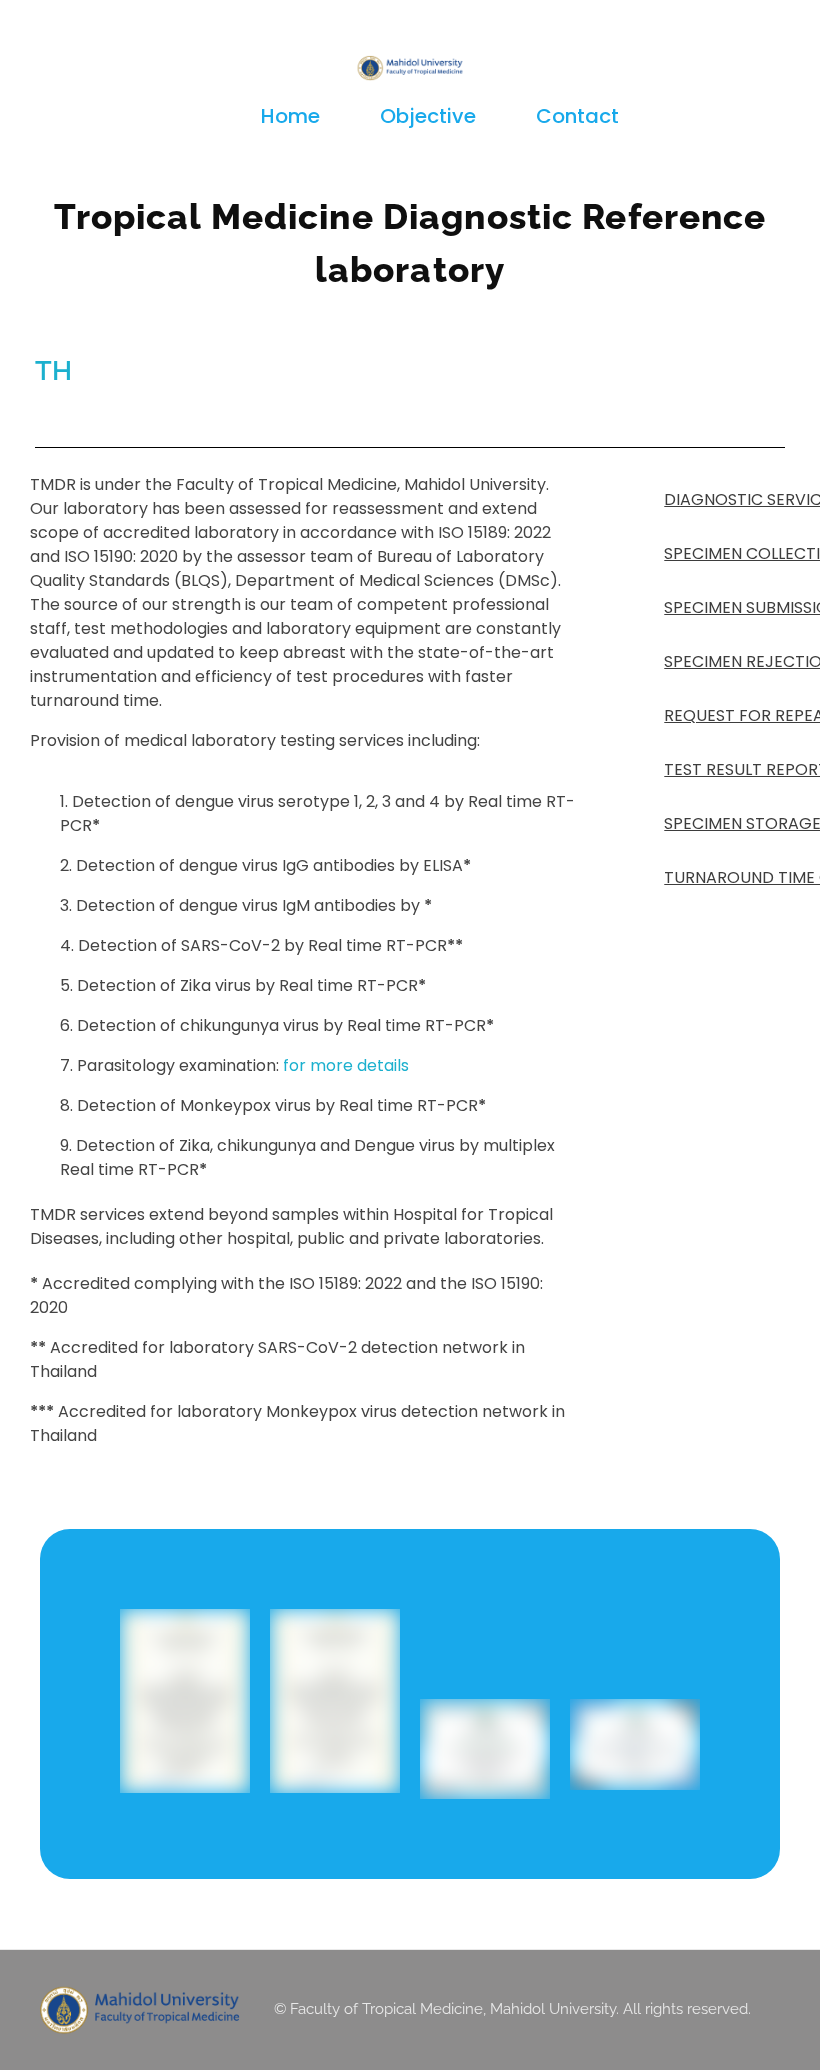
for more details (346, 1065)
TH (53, 370)
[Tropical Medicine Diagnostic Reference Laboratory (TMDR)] (410, 68)
